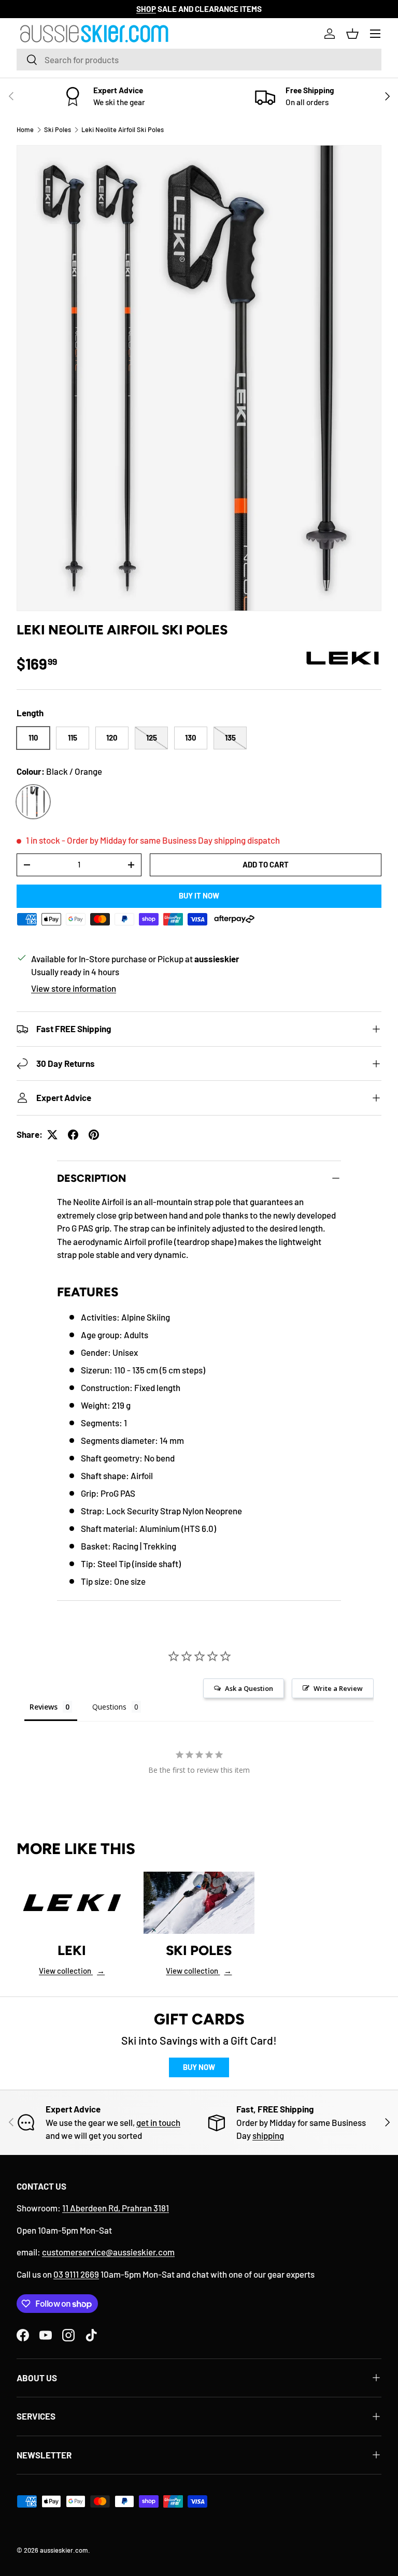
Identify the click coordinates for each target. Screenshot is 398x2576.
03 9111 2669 (76, 2274)
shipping (268, 2135)
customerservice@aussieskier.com (108, 2252)
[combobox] (199, 60)
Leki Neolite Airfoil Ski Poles (123, 129)
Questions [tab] (109, 1707)
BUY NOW (199, 2067)
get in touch (158, 2122)
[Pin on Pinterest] (94, 1135)
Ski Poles (58, 129)
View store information (74, 988)
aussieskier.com (64, 2550)
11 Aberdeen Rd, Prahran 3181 (116, 2208)
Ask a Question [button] (249, 1688)
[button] (352, 34)
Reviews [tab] (44, 1707)
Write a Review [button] (338, 1688)
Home (25, 129)
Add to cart (266, 864)
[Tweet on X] (52, 1135)
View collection (72, 1971)
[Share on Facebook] (73, 1135)
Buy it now (199, 895)
